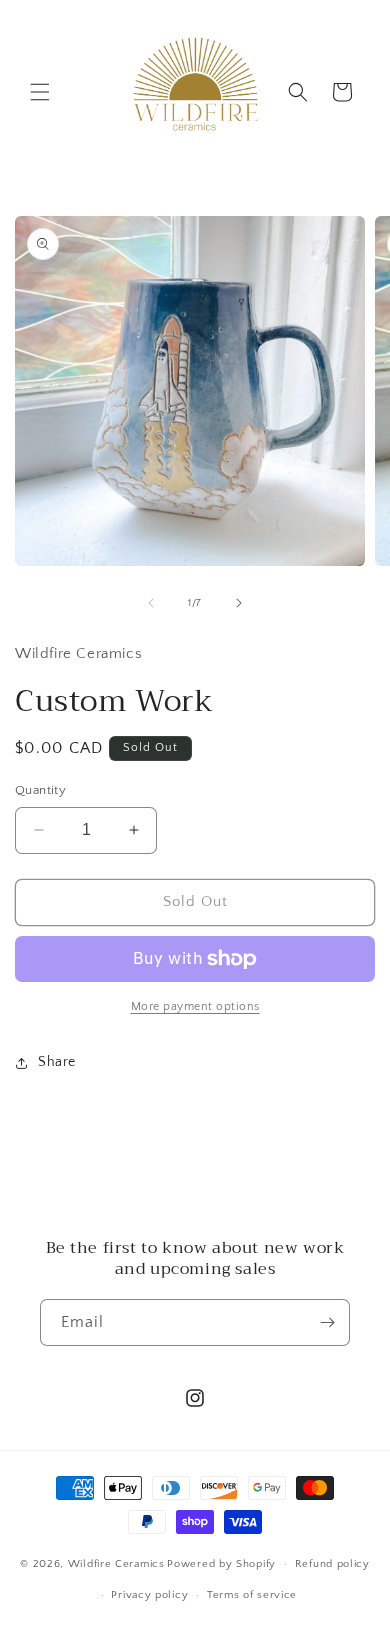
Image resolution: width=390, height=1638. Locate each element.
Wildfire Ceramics (116, 1564)
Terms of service (252, 1595)
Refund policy (332, 1564)
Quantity (40, 790)
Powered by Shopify (221, 1564)
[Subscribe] (327, 1322)
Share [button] (57, 1062)
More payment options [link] (195, 1006)
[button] (40, 92)
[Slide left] (151, 603)
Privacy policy (149, 1595)
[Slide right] (239, 603)
